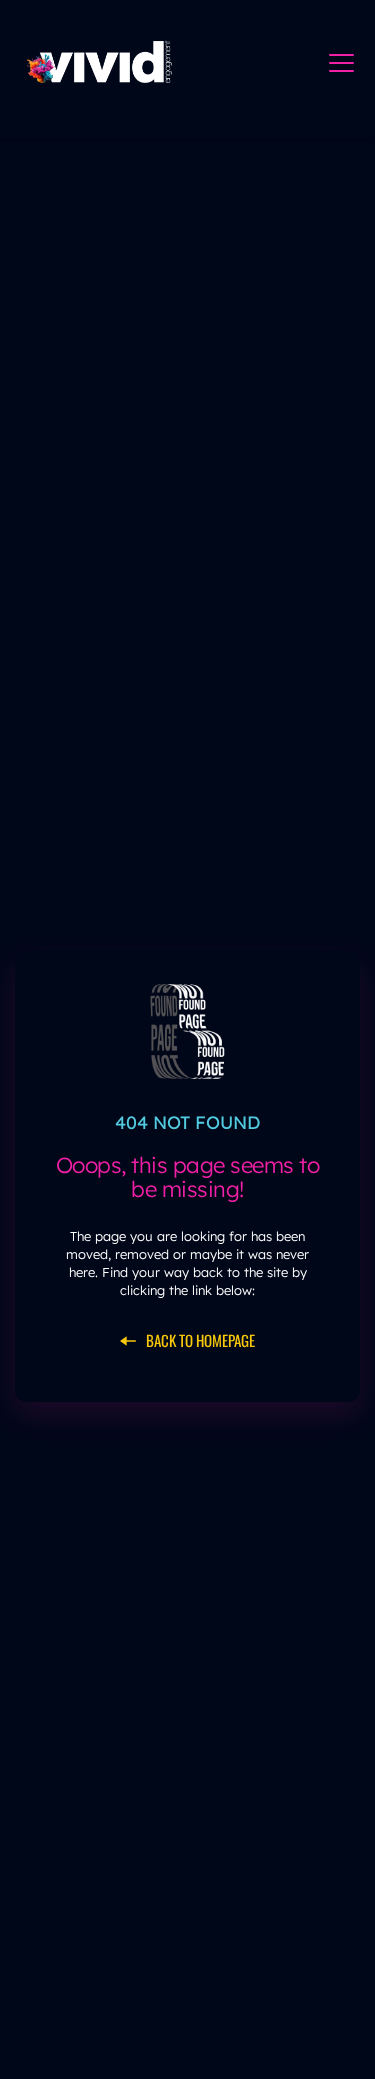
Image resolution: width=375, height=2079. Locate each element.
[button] (341, 62)
